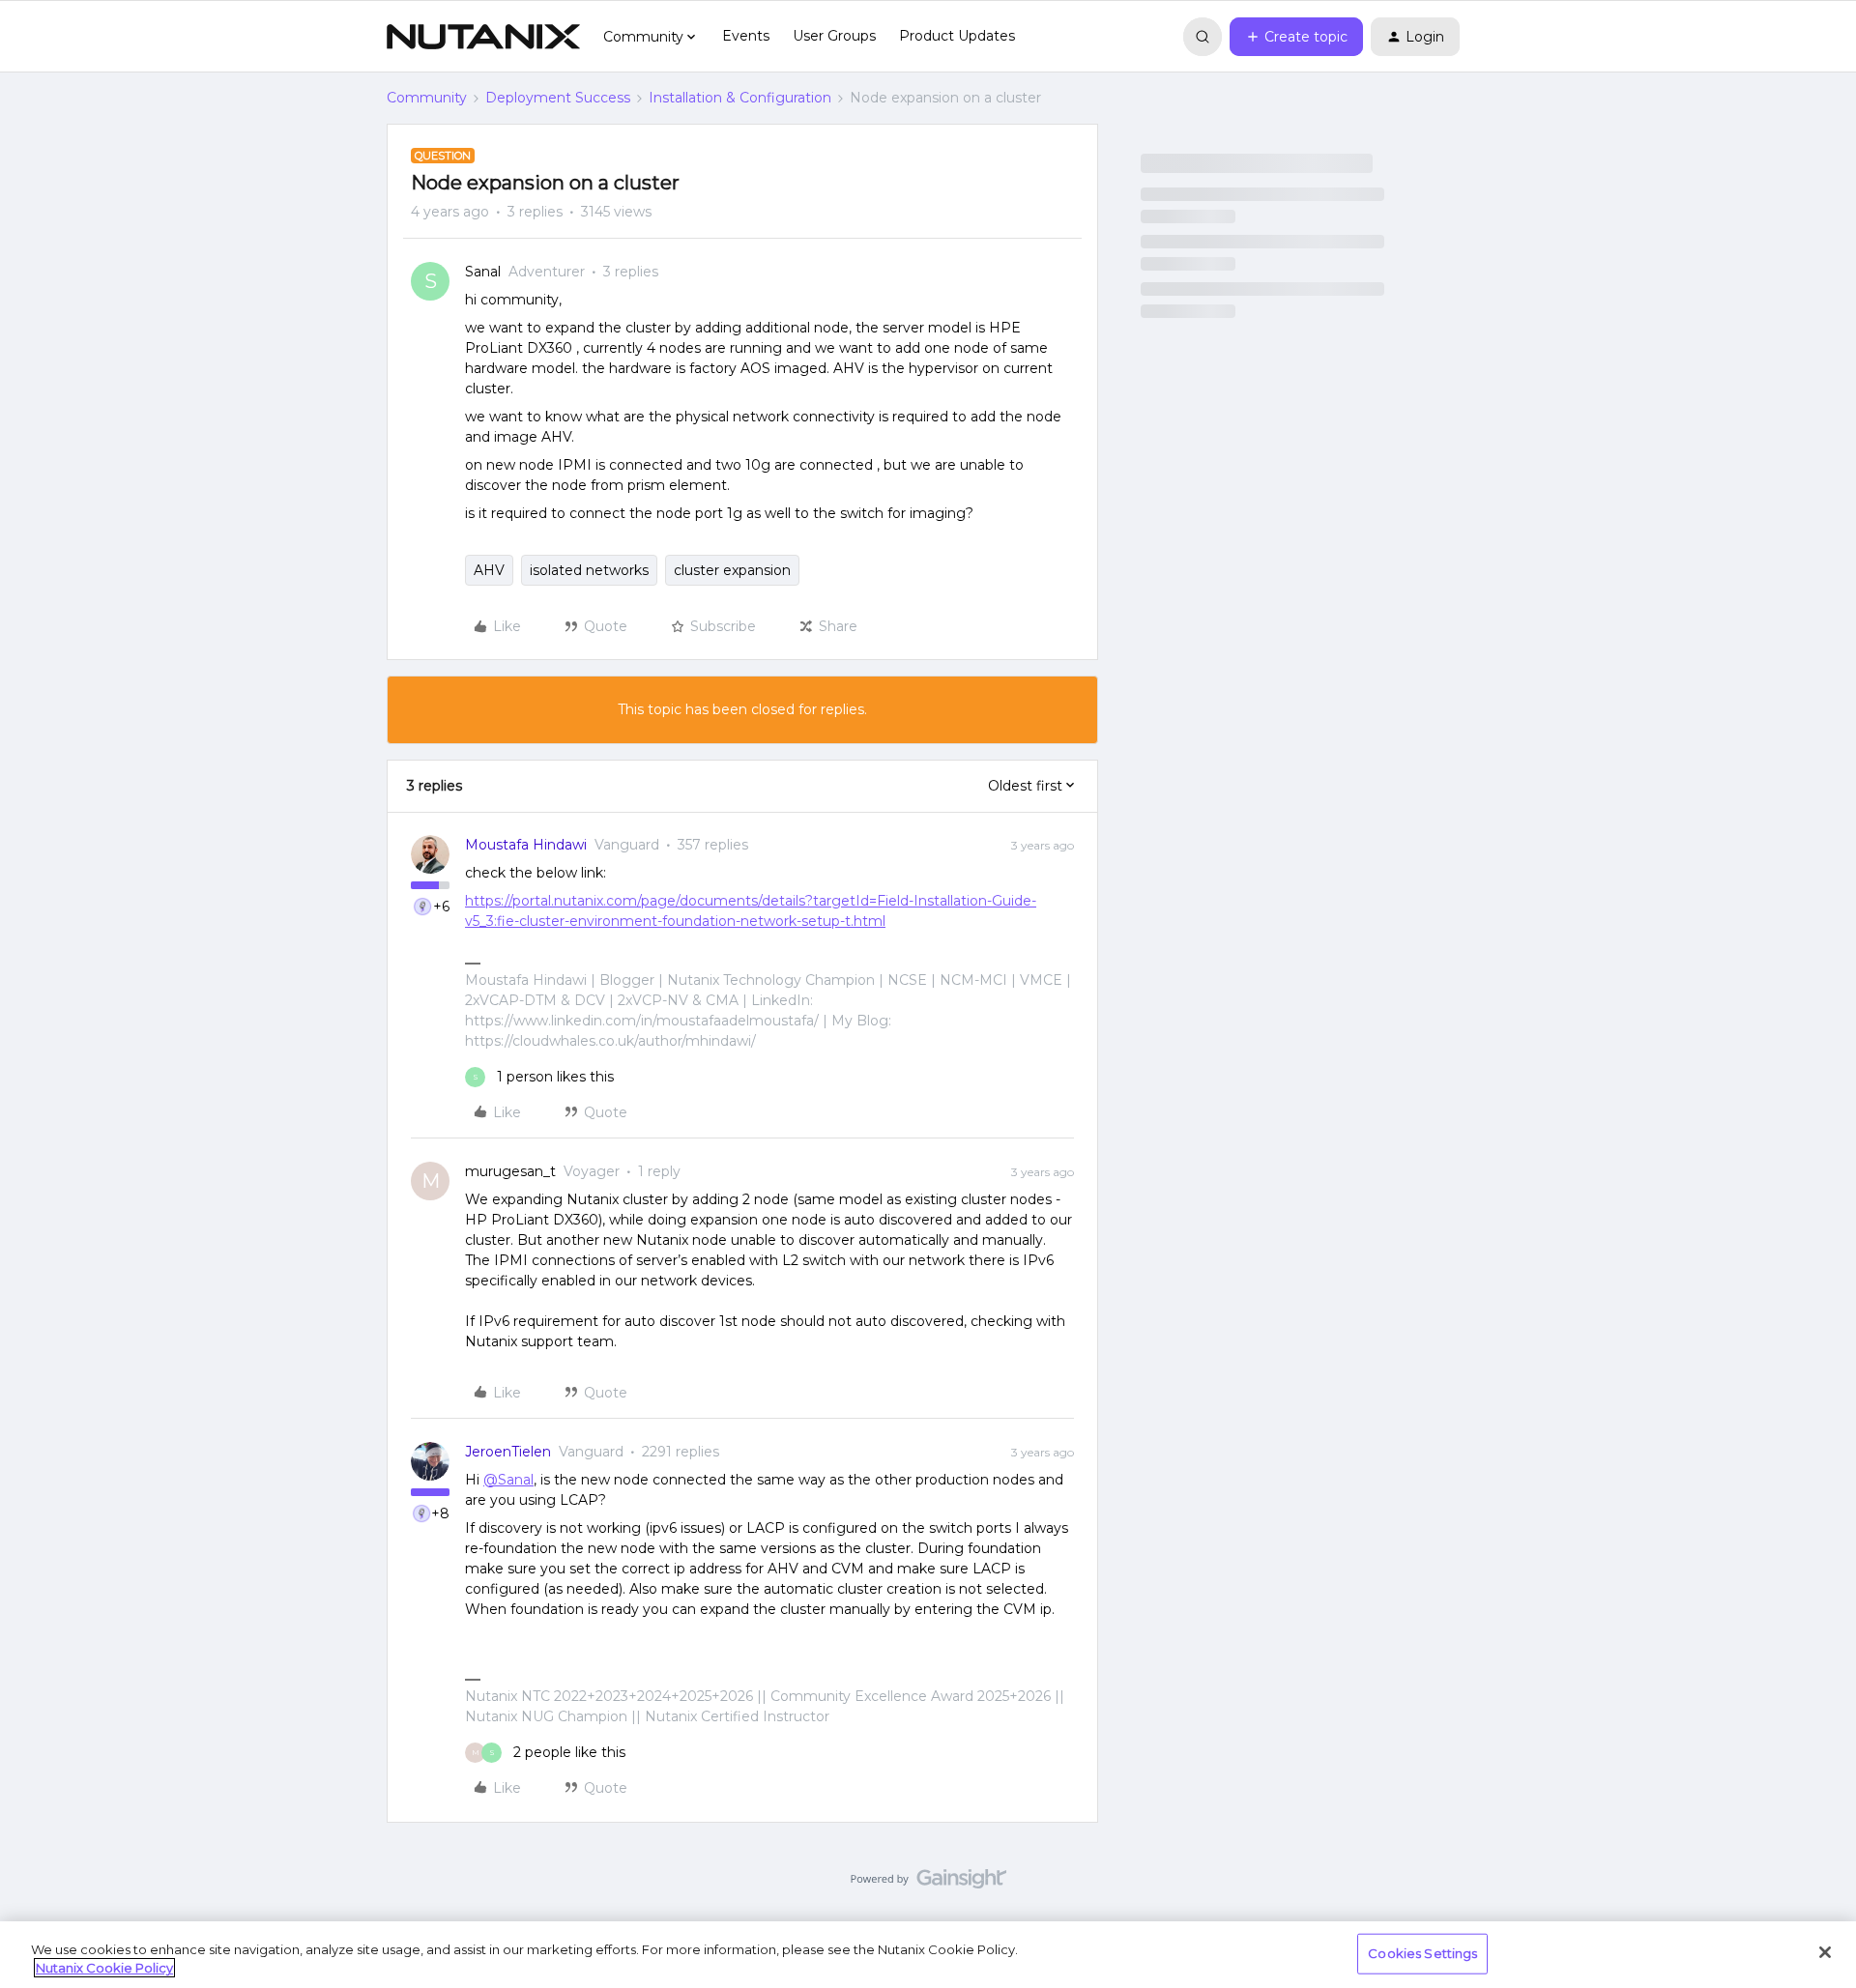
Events (746, 36)
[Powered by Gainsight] (928, 1884)
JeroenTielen (508, 1452)
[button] (1296, 37)
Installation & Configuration (740, 98)
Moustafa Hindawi (526, 845)
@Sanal (508, 1480)
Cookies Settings (1422, 1953)
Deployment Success (558, 98)
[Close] (1825, 1952)
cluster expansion (732, 570)
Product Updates (957, 36)
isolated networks (589, 570)
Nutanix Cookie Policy (104, 1968)
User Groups (834, 36)
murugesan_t (510, 1171)
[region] (928, 1955)
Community (427, 98)
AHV (489, 570)
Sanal (483, 272)
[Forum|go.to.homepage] (483, 37)
